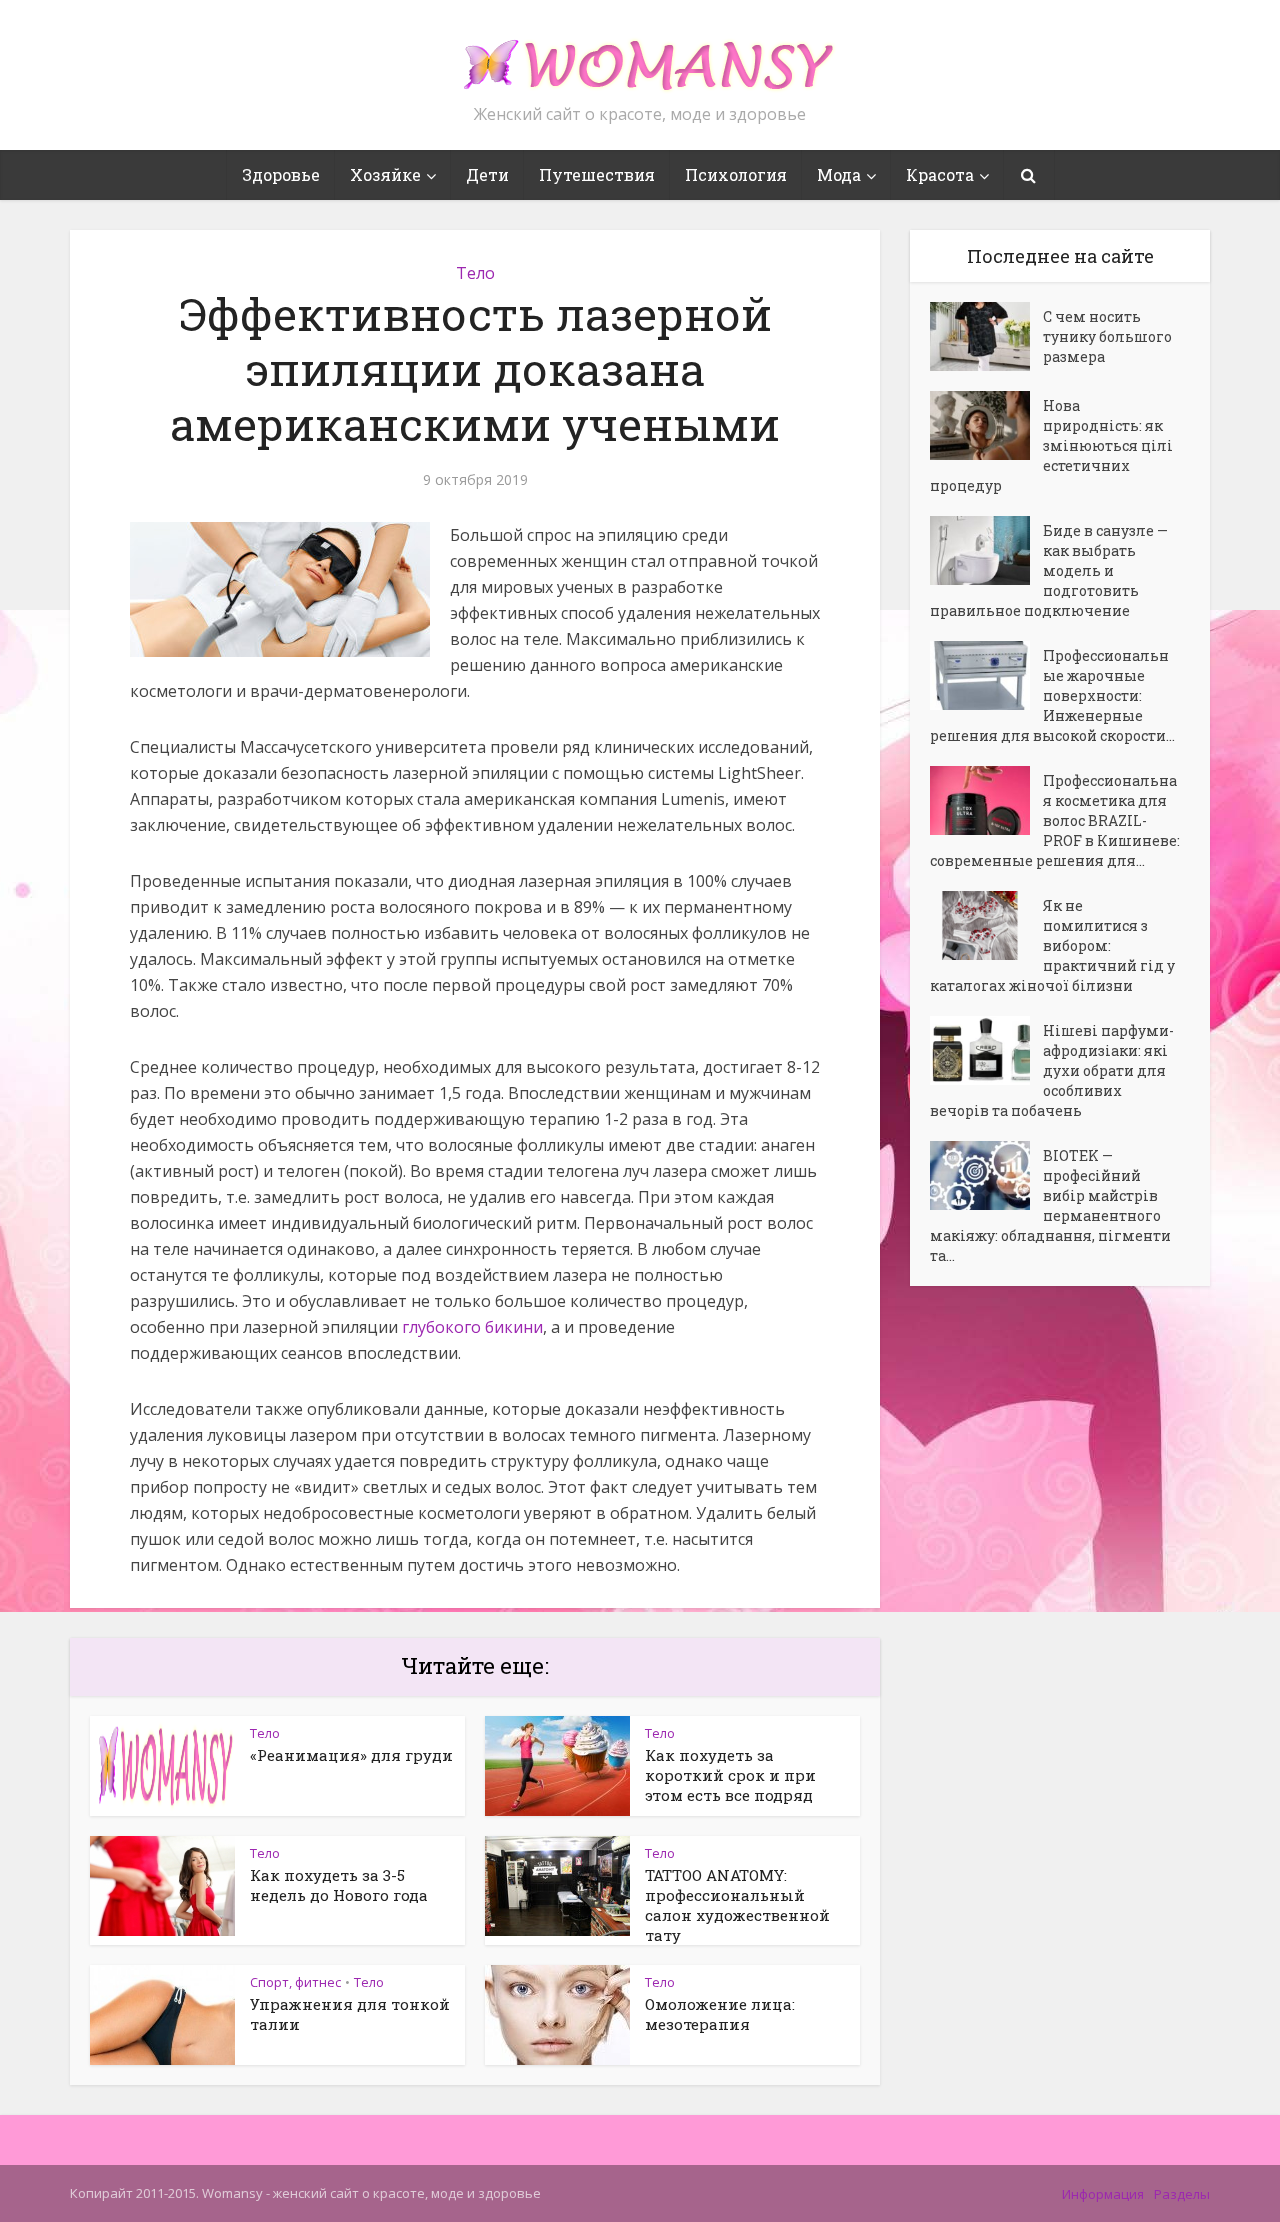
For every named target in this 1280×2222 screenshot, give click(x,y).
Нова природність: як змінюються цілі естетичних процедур (1051, 445)
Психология (736, 174)
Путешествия (597, 174)
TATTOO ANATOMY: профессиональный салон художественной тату (737, 1905)
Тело (475, 273)
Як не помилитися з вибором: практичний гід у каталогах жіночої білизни (1052, 945)
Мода (839, 174)
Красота (940, 174)
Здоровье (281, 174)
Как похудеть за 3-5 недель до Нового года (339, 1885)
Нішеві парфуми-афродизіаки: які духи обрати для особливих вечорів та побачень (1052, 1070)
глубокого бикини (472, 1327)
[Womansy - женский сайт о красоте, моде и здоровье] (640, 56)
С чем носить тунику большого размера (1107, 336)
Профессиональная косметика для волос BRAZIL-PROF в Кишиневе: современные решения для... (1055, 820)
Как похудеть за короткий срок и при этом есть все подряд (730, 1775)
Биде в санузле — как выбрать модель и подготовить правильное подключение (1049, 570)
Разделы (1182, 2194)
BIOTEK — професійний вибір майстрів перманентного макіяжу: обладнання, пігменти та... (1050, 1205)
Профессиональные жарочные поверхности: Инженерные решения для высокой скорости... (1052, 695)
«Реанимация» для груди (351, 1755)
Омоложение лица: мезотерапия (720, 2014)
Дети (487, 174)
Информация (1103, 2194)
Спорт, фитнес (295, 1982)
